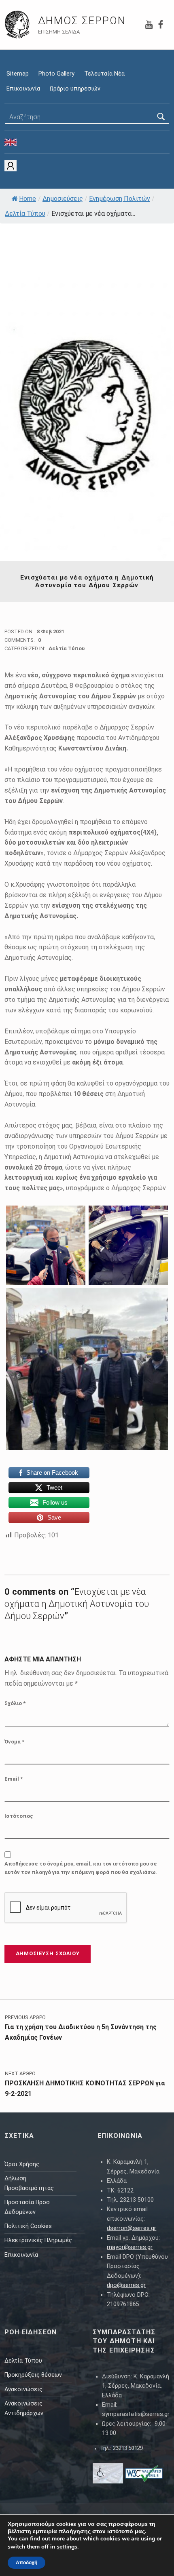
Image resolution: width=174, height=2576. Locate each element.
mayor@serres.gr (130, 2247)
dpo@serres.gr (126, 2285)
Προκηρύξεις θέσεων (33, 2375)
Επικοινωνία (23, 89)
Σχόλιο (15, 1703)
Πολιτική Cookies (28, 2226)
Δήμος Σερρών (82, 21)
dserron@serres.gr (132, 2228)
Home (28, 199)
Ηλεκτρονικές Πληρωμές (38, 2240)
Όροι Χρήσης (22, 2164)
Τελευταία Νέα (104, 74)
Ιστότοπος (19, 1816)
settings (67, 2547)
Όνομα (14, 1742)
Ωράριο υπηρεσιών (75, 89)
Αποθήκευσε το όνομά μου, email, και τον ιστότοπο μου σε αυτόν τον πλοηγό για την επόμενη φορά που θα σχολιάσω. (81, 1868)
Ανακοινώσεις (23, 2389)
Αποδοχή (27, 2563)
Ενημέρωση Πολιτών (120, 199)
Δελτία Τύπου (25, 214)
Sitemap (18, 74)
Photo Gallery (56, 74)
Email (14, 1779)
